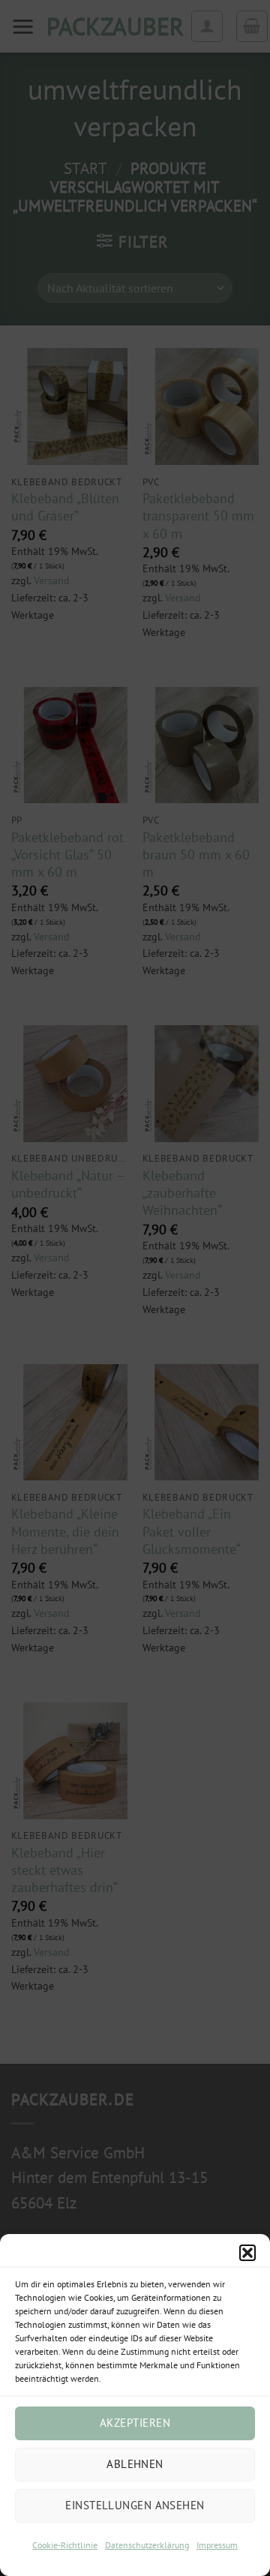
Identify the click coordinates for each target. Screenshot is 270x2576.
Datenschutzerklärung (147, 2545)
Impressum (217, 2545)
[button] (247, 2253)
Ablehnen (135, 2464)
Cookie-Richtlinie (65, 2545)
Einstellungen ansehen (135, 2505)
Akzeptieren (135, 2423)
